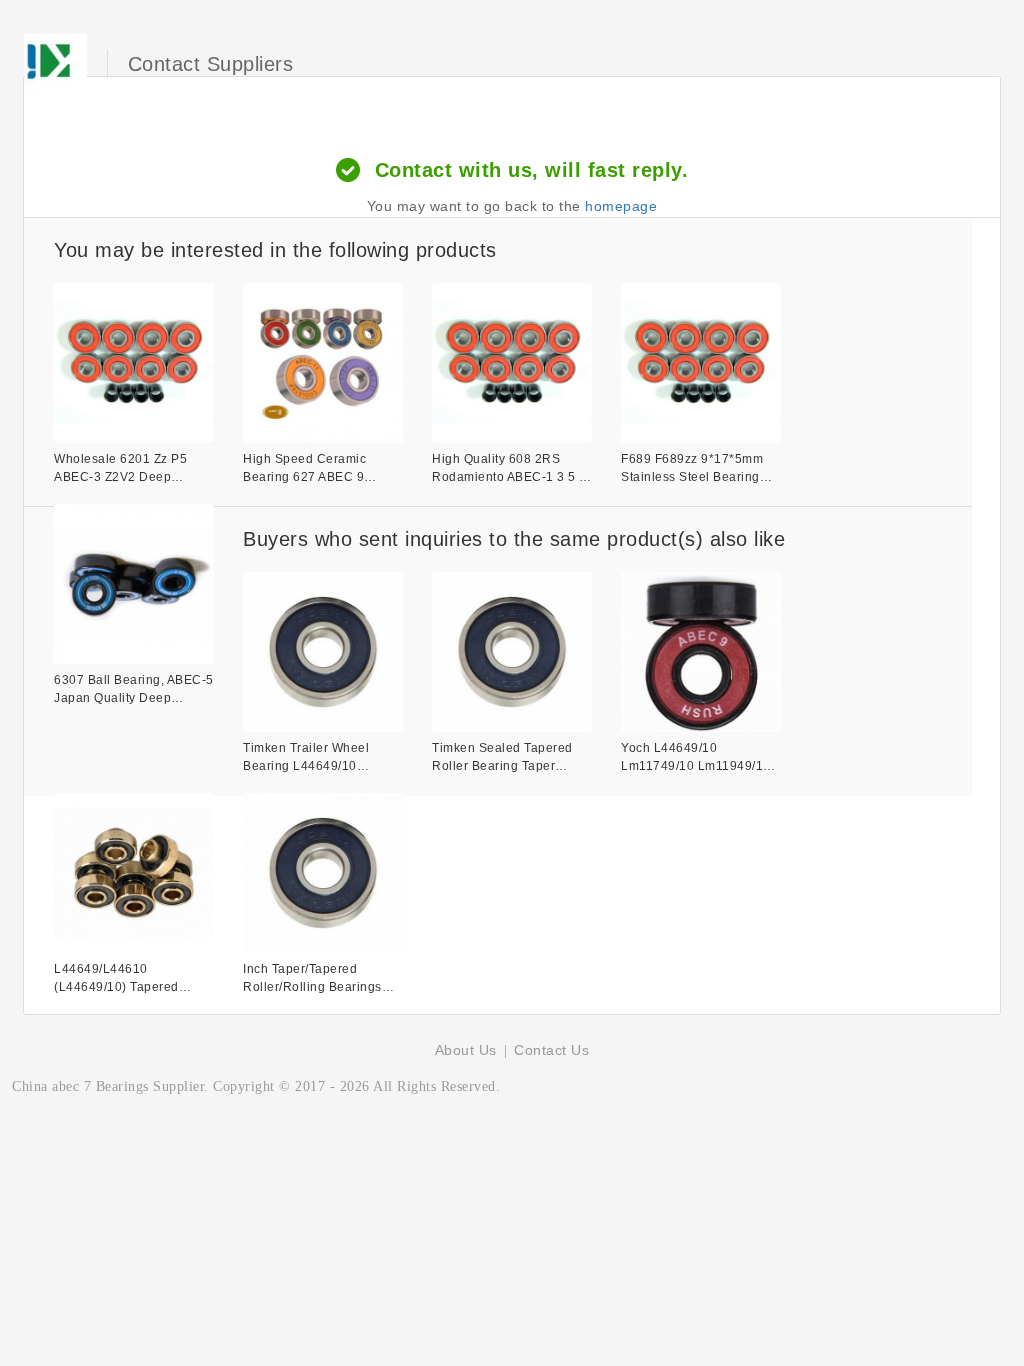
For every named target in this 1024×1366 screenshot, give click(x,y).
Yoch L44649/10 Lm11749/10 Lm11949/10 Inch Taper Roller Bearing (697, 758)
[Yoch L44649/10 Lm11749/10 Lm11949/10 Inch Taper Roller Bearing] (701, 652)
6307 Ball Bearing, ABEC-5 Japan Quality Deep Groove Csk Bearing (134, 690)
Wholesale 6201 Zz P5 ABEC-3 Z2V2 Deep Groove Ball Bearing (120, 469)
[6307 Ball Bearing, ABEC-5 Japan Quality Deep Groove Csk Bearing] (134, 584)
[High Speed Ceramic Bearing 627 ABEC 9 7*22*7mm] (323, 363)
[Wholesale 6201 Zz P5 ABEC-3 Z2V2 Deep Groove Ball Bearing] (134, 363)
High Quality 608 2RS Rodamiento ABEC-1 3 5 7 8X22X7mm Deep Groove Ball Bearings (509, 469)
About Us (466, 1050)
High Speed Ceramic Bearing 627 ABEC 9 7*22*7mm (304, 469)
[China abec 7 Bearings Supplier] (55, 64)
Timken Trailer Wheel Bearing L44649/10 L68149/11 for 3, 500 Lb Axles (313, 758)
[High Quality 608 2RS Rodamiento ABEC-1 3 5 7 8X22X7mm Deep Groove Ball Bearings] (512, 363)
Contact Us (551, 1050)
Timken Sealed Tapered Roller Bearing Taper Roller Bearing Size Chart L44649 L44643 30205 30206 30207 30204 (508, 758)
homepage (621, 206)
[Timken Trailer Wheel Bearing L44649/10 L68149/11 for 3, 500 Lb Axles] (323, 652)
